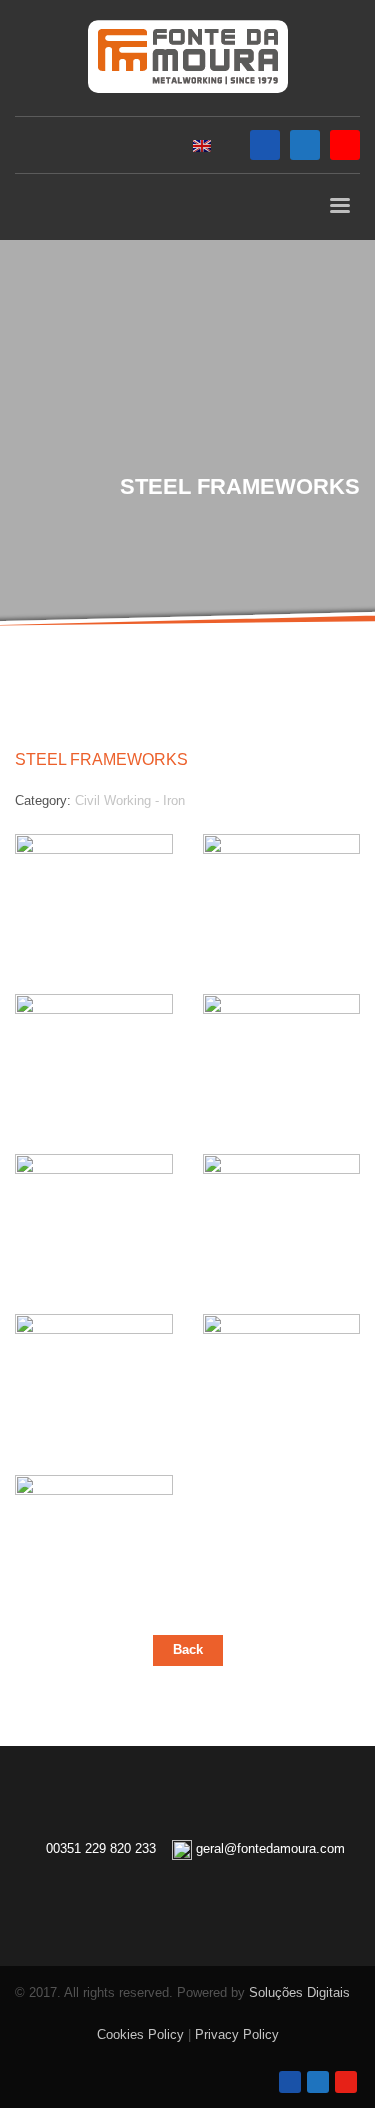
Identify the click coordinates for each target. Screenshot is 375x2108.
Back (188, 1649)
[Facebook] (265, 145)
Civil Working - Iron (130, 800)
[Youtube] (345, 145)
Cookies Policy (140, 2034)
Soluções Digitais (299, 1992)
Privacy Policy (237, 2034)
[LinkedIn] (305, 145)
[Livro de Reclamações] (187, 1900)
